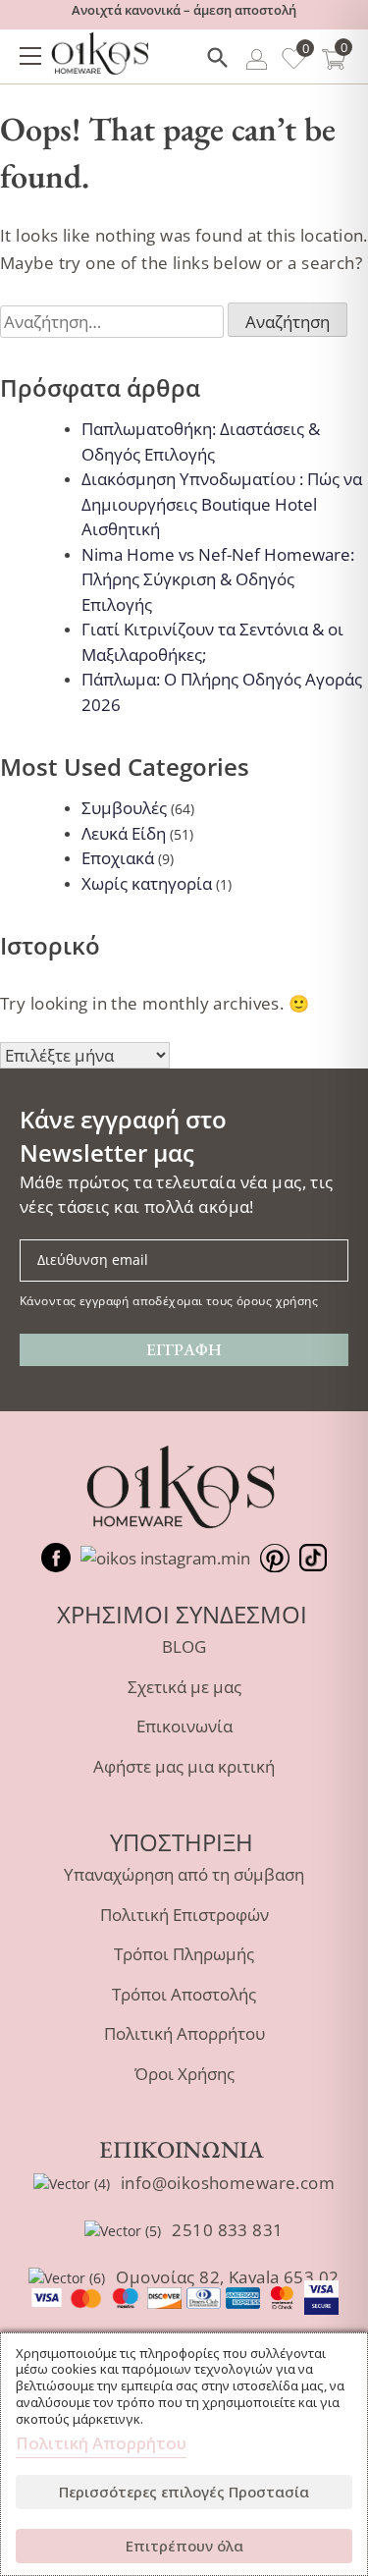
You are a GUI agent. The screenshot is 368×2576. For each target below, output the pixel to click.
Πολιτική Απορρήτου (184, 2033)
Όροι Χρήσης (184, 2074)
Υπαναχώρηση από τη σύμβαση (184, 1874)
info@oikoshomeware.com (228, 2183)
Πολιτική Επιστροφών (184, 1915)
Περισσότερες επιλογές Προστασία (184, 2492)
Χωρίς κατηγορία (147, 883)
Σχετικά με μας (184, 1687)
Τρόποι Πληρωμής (184, 1954)
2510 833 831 (227, 2230)
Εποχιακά (118, 858)
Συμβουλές (124, 808)
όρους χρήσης (277, 1300)
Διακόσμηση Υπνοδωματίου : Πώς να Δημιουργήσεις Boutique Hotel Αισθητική (222, 504)
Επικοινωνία (184, 1726)
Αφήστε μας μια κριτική (184, 1766)
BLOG (184, 1646)
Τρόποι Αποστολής (184, 1994)
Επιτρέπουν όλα (184, 2546)
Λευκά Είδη (124, 833)
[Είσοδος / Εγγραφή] (257, 62)
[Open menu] (30, 56)
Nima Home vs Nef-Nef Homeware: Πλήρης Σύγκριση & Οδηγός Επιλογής (218, 579)
